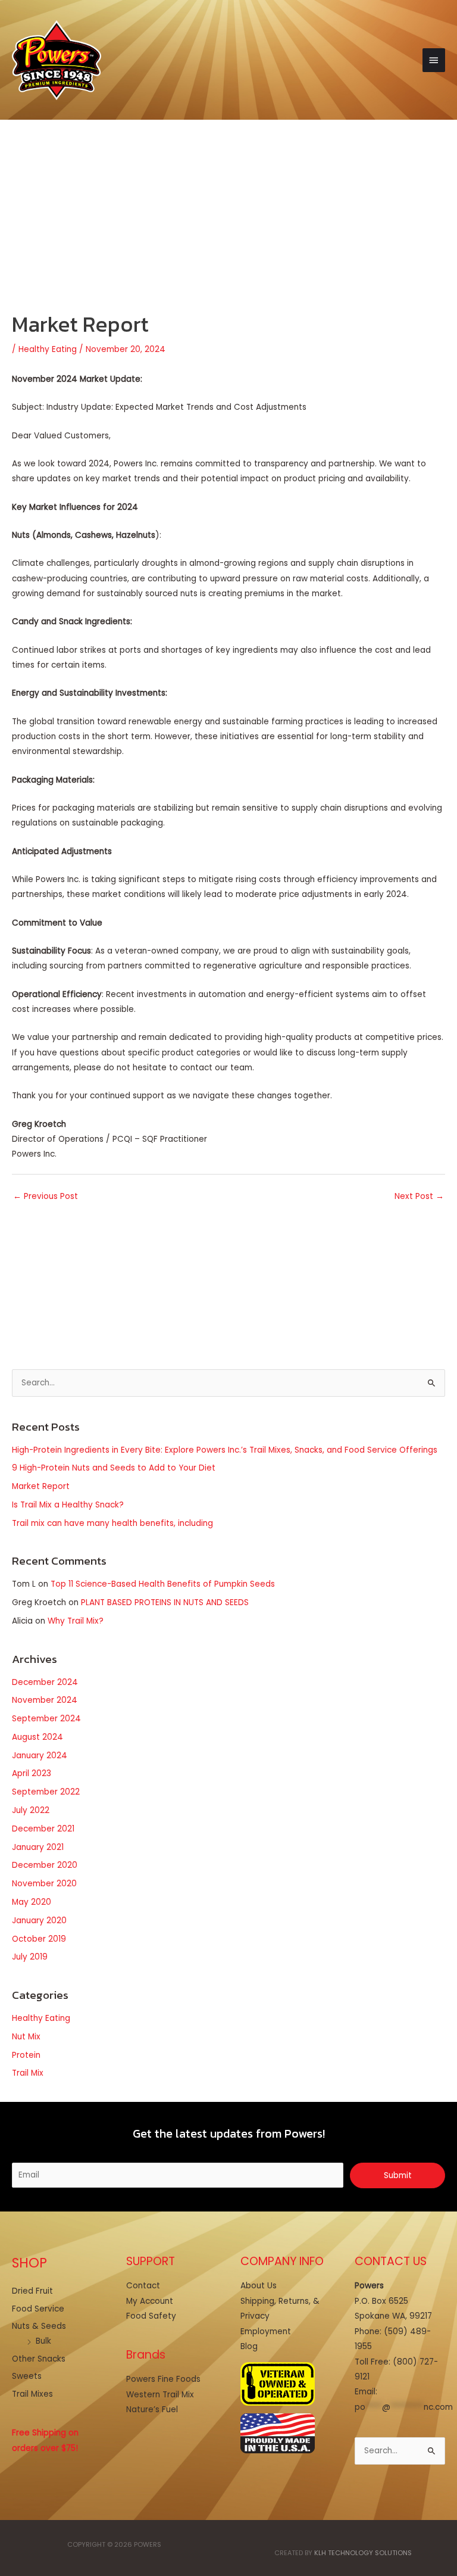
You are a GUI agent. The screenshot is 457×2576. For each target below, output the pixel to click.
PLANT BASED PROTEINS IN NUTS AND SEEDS (165, 1602)
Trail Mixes (32, 2394)
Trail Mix (28, 2073)
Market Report (41, 1486)
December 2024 (45, 1682)
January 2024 (40, 1756)
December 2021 (43, 1829)
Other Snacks (39, 2359)
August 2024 (37, 1737)
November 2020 (44, 1884)
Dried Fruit (32, 2291)
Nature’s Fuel (152, 2410)
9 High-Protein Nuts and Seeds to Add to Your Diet (114, 1468)
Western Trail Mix (160, 2395)
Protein (26, 2055)
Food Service (38, 2309)
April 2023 (32, 1773)
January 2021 (38, 1847)
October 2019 (39, 1939)
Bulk (43, 2341)
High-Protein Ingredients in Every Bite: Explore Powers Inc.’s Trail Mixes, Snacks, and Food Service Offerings (225, 1450)
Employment (266, 2332)
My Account (150, 2301)
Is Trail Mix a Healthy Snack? (68, 1505)
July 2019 (30, 1957)
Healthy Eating (48, 349)
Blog (249, 2346)
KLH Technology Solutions (363, 2553)
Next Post (419, 1196)
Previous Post (46, 1196)
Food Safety (151, 2316)
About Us (259, 2286)
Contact (143, 2286)
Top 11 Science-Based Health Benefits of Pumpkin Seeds (163, 1584)
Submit (398, 2175)
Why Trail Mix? (76, 1621)
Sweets (27, 2376)
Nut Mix (26, 2037)
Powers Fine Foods (163, 2379)
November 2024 (45, 1700)
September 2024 (46, 1719)
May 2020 (32, 1902)
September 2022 (46, 1792)
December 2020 (45, 1865)
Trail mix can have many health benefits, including (112, 1523)
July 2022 (31, 1810)
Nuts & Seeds (39, 2326)
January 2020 (39, 1921)
